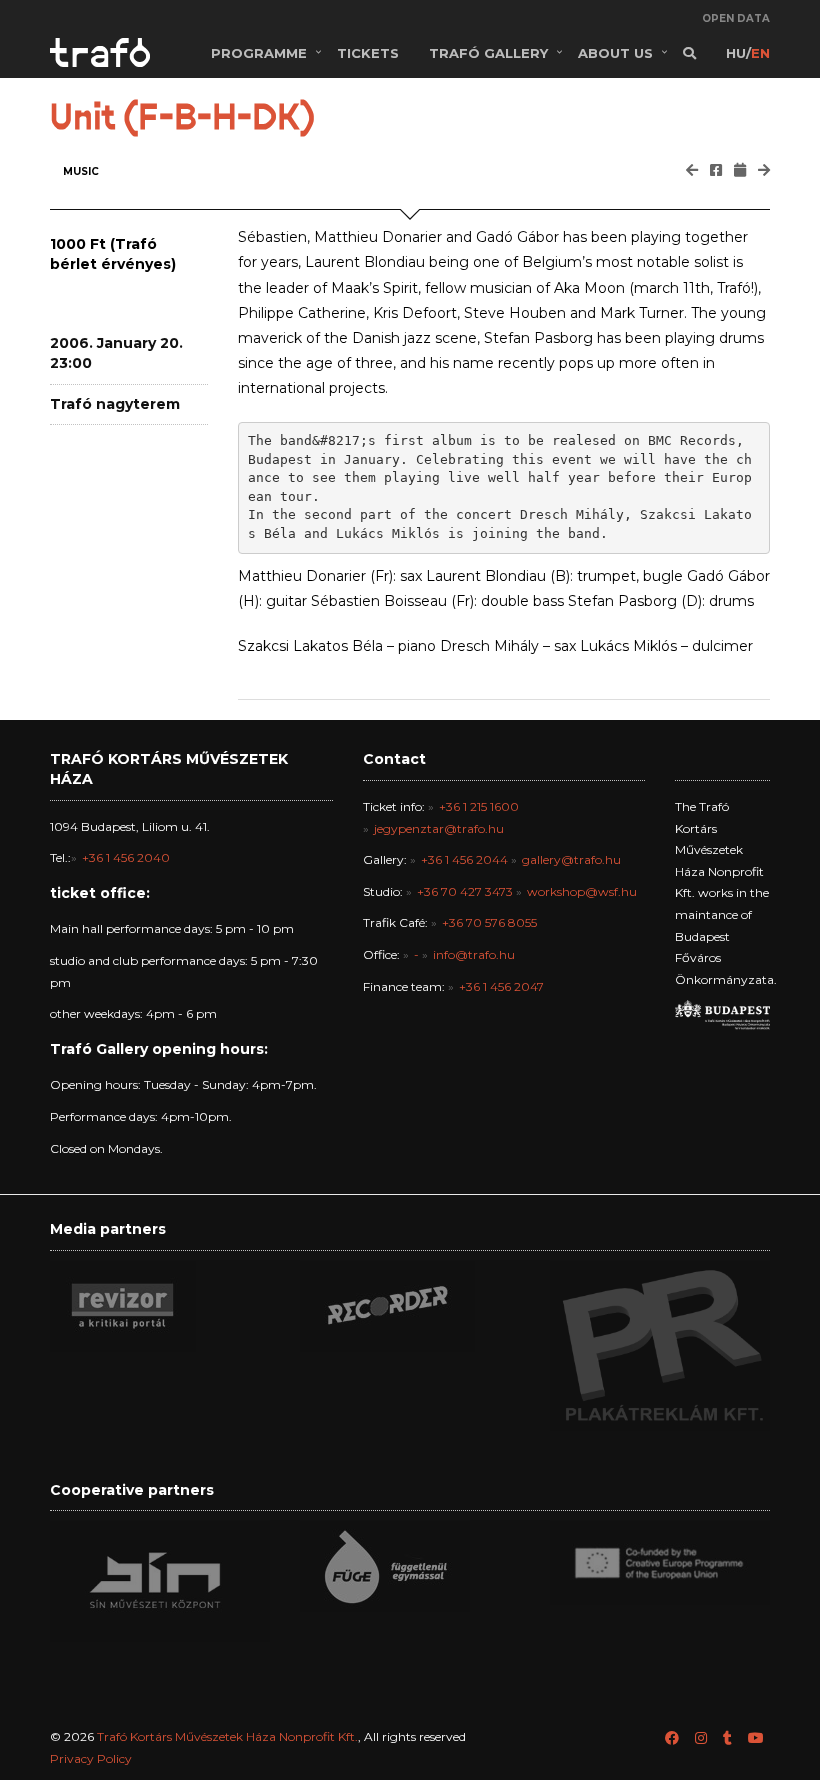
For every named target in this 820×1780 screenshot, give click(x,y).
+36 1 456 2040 (126, 857)
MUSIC (81, 171)
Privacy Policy (91, 1758)
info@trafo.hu (474, 954)
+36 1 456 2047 (501, 986)
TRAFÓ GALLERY (488, 53)
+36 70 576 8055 (489, 922)
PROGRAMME (259, 53)
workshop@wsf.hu (582, 891)
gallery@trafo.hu (571, 859)
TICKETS (368, 53)
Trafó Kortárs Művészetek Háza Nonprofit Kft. (227, 1736)
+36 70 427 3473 (465, 891)
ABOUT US (615, 53)
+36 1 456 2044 (464, 859)
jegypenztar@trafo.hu (439, 828)
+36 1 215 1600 (479, 806)
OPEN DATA (736, 18)
